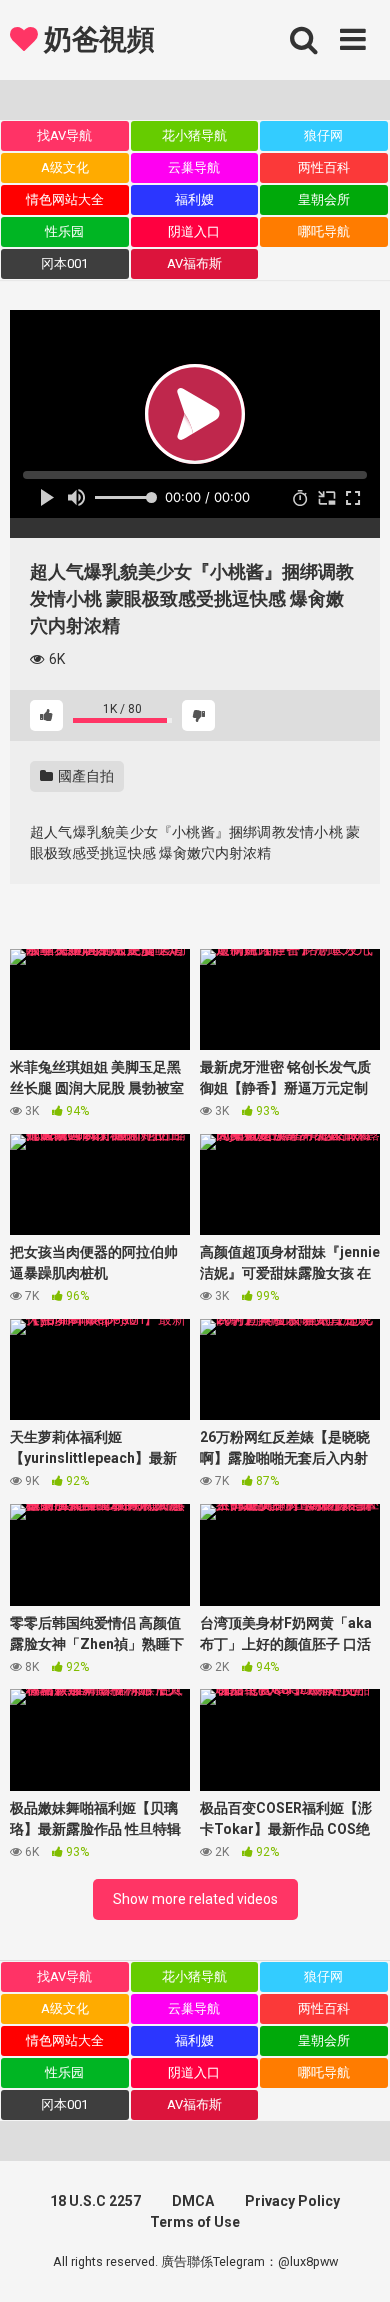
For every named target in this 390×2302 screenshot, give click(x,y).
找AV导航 (64, 135)
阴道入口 (194, 231)
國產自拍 (84, 776)
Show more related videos (195, 1899)
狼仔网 (323, 135)
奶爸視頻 (96, 39)
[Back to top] (353, 2261)
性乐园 (64, 231)
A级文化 (65, 167)
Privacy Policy (292, 2201)
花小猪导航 (194, 135)
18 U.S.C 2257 (95, 2201)
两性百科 (324, 167)
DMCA (193, 2201)
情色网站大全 (65, 199)
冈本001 (64, 263)
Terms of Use (195, 2222)
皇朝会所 (324, 199)
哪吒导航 (324, 231)
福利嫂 (194, 199)
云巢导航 (194, 167)
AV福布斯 (194, 263)
